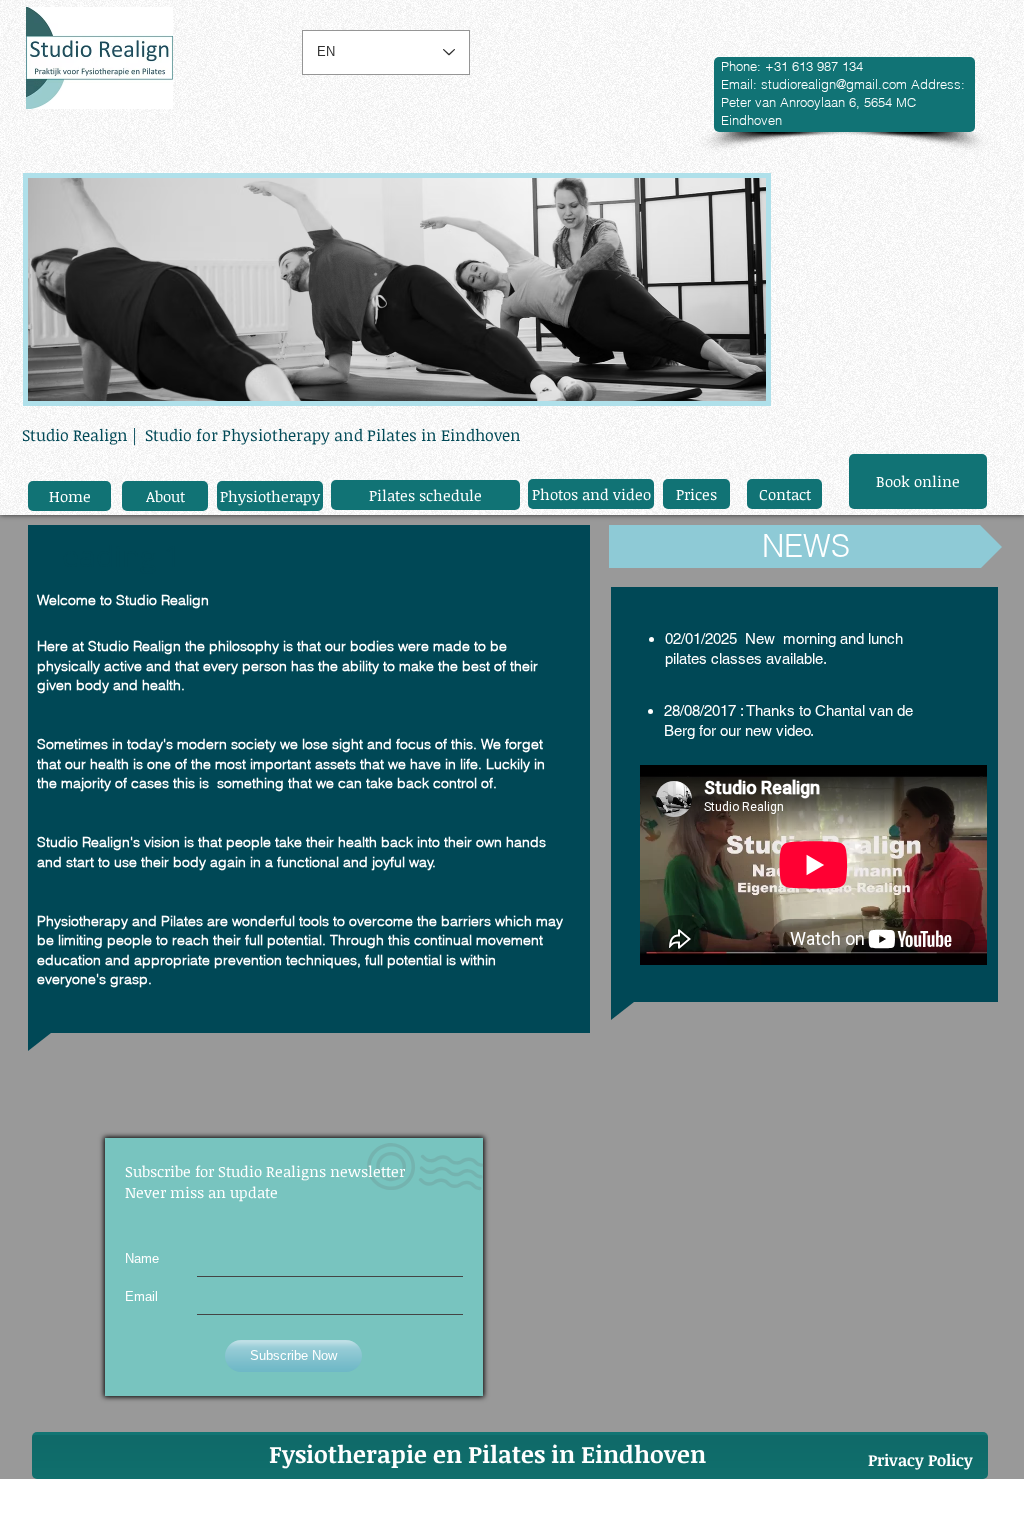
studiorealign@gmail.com (834, 84)
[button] (805, 546)
